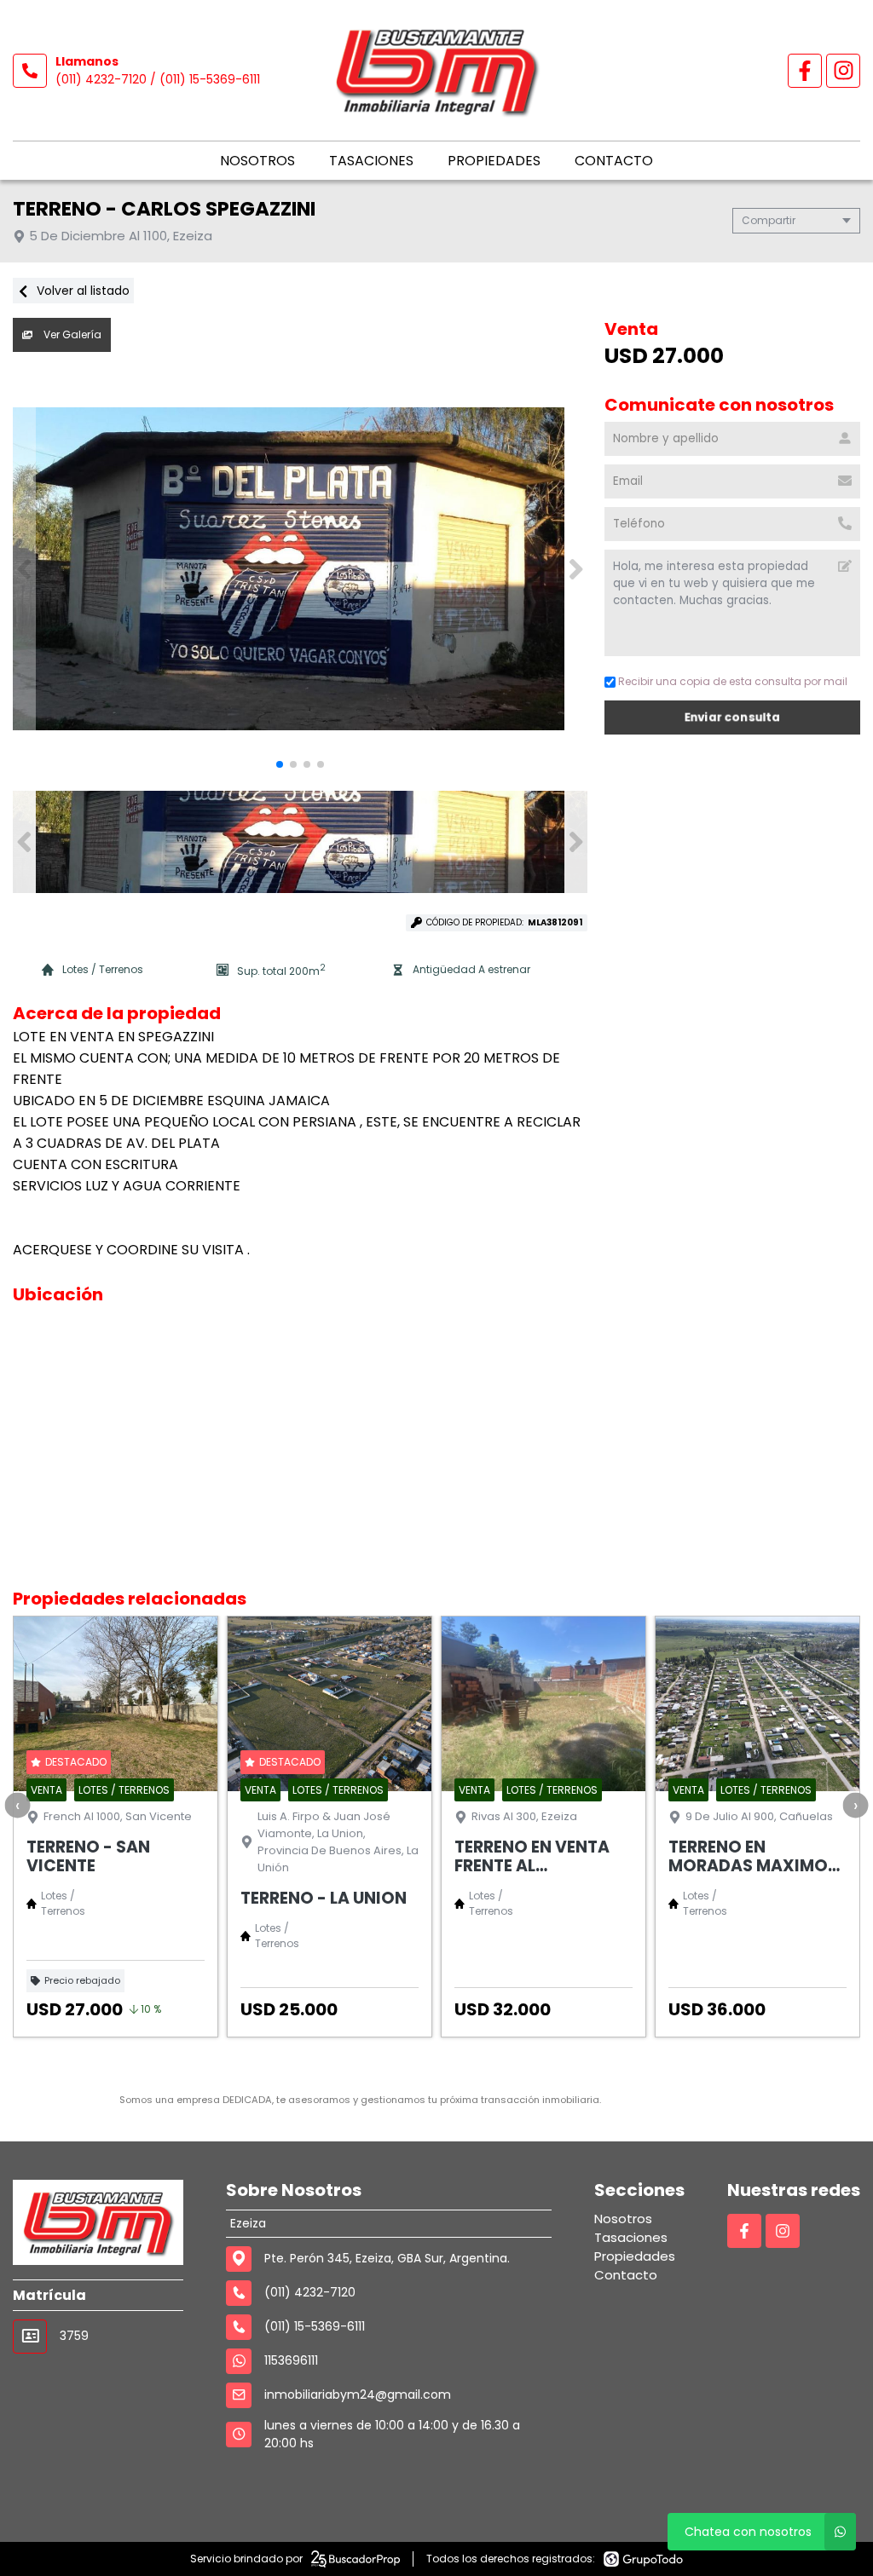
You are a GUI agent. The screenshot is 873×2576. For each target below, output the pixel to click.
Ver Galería (71, 334)
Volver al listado (81, 291)
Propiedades (494, 161)
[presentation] (17, 1805)
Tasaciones (371, 161)
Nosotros (257, 161)
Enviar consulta (733, 717)
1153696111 (291, 2360)
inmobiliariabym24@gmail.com (358, 2394)
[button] (576, 569)
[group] (300, 569)
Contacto (614, 161)
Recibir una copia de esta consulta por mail (733, 681)
